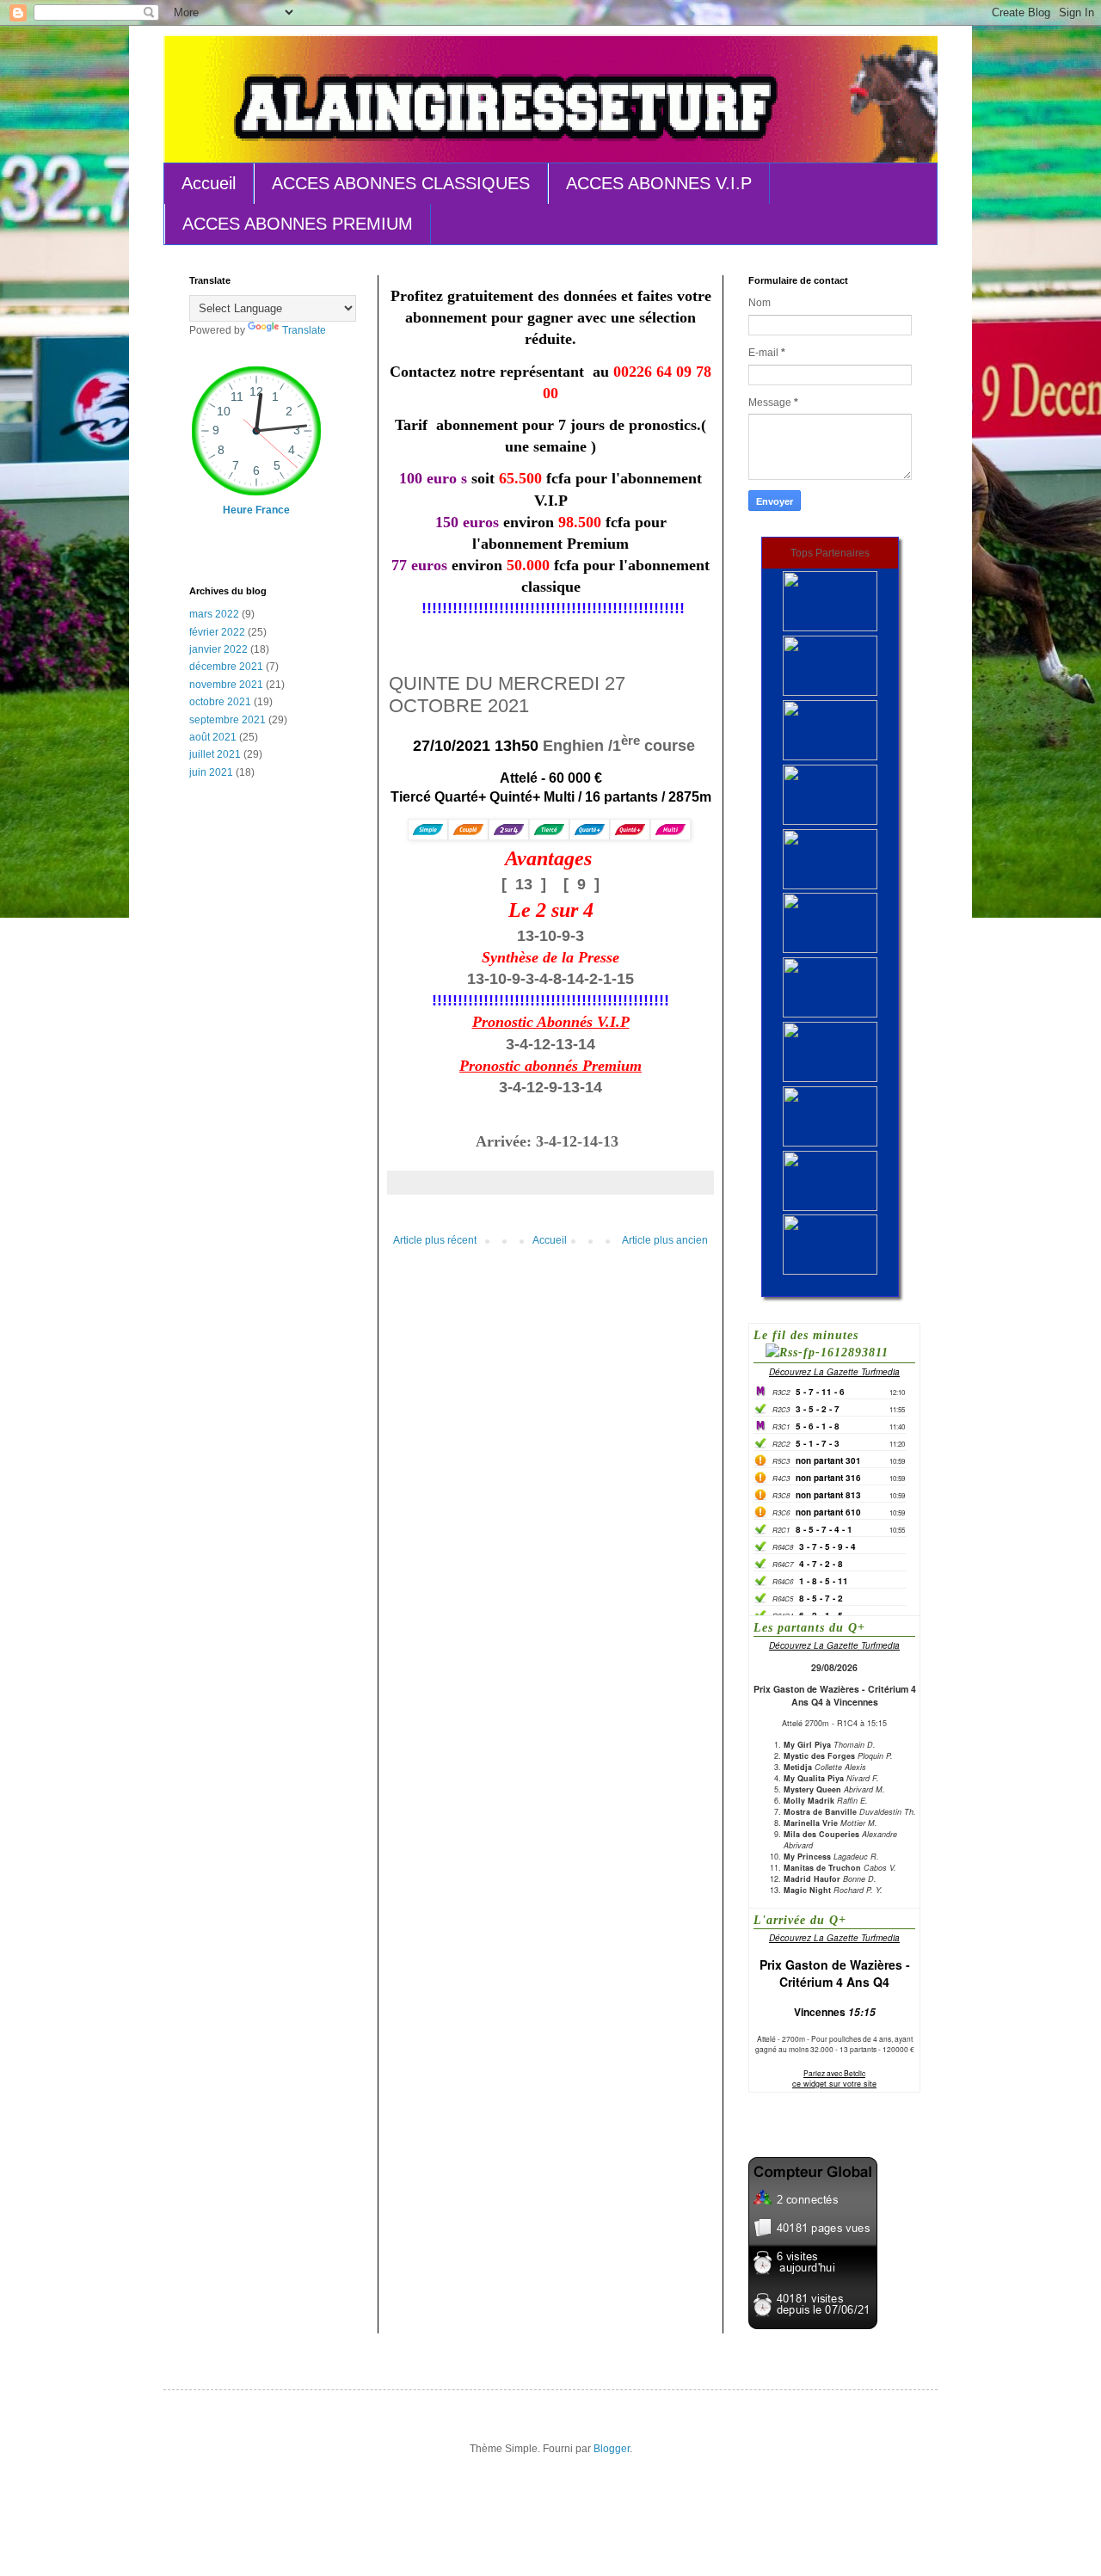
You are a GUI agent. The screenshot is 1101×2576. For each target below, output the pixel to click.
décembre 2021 (226, 667)
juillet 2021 (215, 754)
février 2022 (217, 632)
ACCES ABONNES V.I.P (659, 183)
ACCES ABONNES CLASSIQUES (401, 183)
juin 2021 (211, 772)
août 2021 (213, 737)
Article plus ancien (665, 1240)
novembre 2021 (226, 685)
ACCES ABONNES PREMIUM (298, 224)
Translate (304, 330)
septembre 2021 (228, 720)
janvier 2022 (218, 649)
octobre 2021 (220, 702)
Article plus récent (435, 1240)
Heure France (256, 510)
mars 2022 (214, 614)
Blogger (612, 2449)
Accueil (209, 183)
